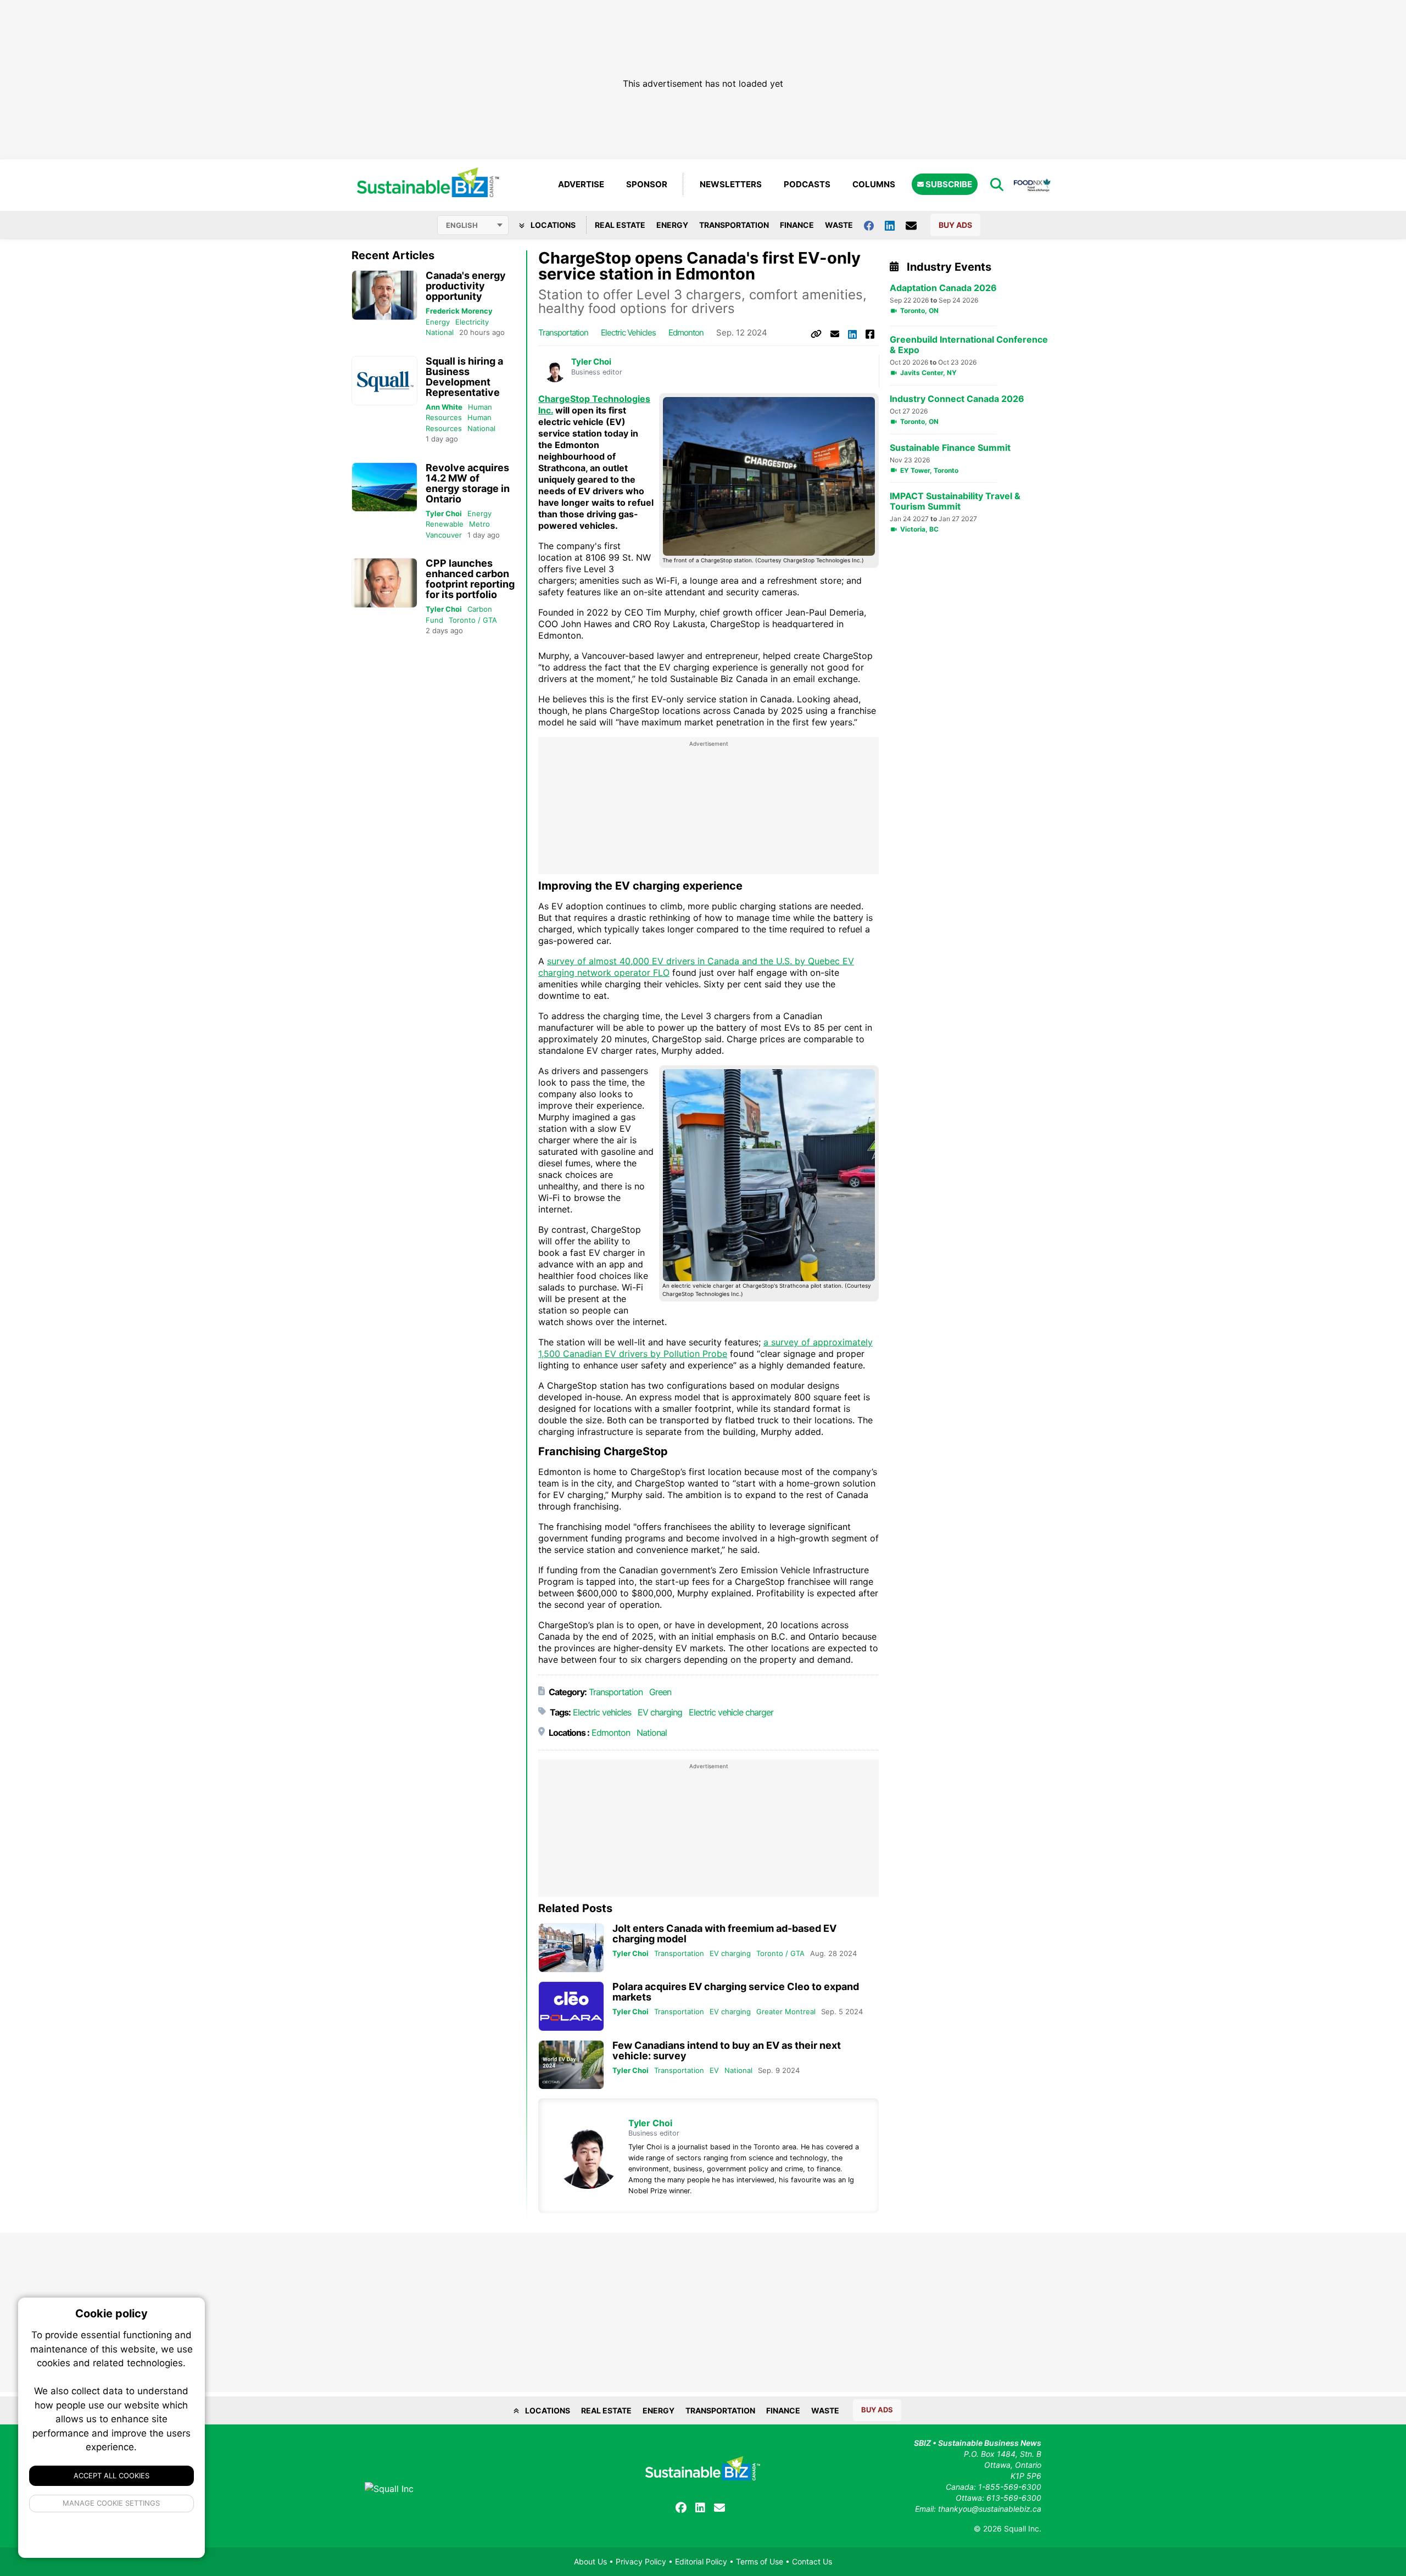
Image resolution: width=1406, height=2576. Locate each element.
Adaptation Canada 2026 (943, 288)
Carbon (480, 609)
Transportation (734, 225)
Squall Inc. (1023, 2528)
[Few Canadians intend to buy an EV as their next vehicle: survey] (571, 2065)
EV (714, 2070)
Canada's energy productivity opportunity (466, 286)
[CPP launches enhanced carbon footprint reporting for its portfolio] (384, 583)
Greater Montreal (786, 2011)
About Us (590, 2561)
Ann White (444, 407)
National (440, 332)
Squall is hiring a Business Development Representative (464, 377)
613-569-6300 (1014, 2498)
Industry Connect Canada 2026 (957, 399)
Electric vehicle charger (731, 1712)
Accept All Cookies (111, 2476)
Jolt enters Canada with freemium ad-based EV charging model (724, 1934)
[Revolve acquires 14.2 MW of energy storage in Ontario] (384, 487)
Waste (839, 225)
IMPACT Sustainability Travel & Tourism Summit (955, 501)
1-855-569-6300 (1010, 2487)
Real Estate (620, 225)
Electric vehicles (628, 333)
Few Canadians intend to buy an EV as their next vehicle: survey (727, 2050)
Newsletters (731, 184)
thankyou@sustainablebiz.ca (990, 2509)
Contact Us (812, 2561)
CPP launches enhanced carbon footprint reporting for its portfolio (470, 579)
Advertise (581, 184)
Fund (434, 620)
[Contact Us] (917, 225)
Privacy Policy (641, 2561)
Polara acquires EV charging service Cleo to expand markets (736, 1992)
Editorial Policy (701, 2561)
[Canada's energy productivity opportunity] (384, 295)
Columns (874, 184)
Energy (672, 225)
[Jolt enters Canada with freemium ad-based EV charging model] (571, 1948)
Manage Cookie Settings (112, 2503)
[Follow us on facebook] (874, 225)
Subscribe (948, 184)
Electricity (472, 322)
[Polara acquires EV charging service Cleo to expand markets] (571, 2006)
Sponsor (647, 184)
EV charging (660, 1712)
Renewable (445, 524)
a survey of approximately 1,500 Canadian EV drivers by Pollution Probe (705, 1348)
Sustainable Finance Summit (950, 448)
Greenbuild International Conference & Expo (969, 345)
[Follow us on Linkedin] (895, 225)
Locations (552, 225)
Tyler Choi (444, 513)
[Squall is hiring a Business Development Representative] (384, 381)
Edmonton (686, 333)
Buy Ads (955, 225)
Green (660, 1692)
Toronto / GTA (473, 620)
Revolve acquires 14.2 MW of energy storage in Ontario (468, 483)
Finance (797, 225)
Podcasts (807, 184)
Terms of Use (760, 2561)
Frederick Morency (459, 311)
